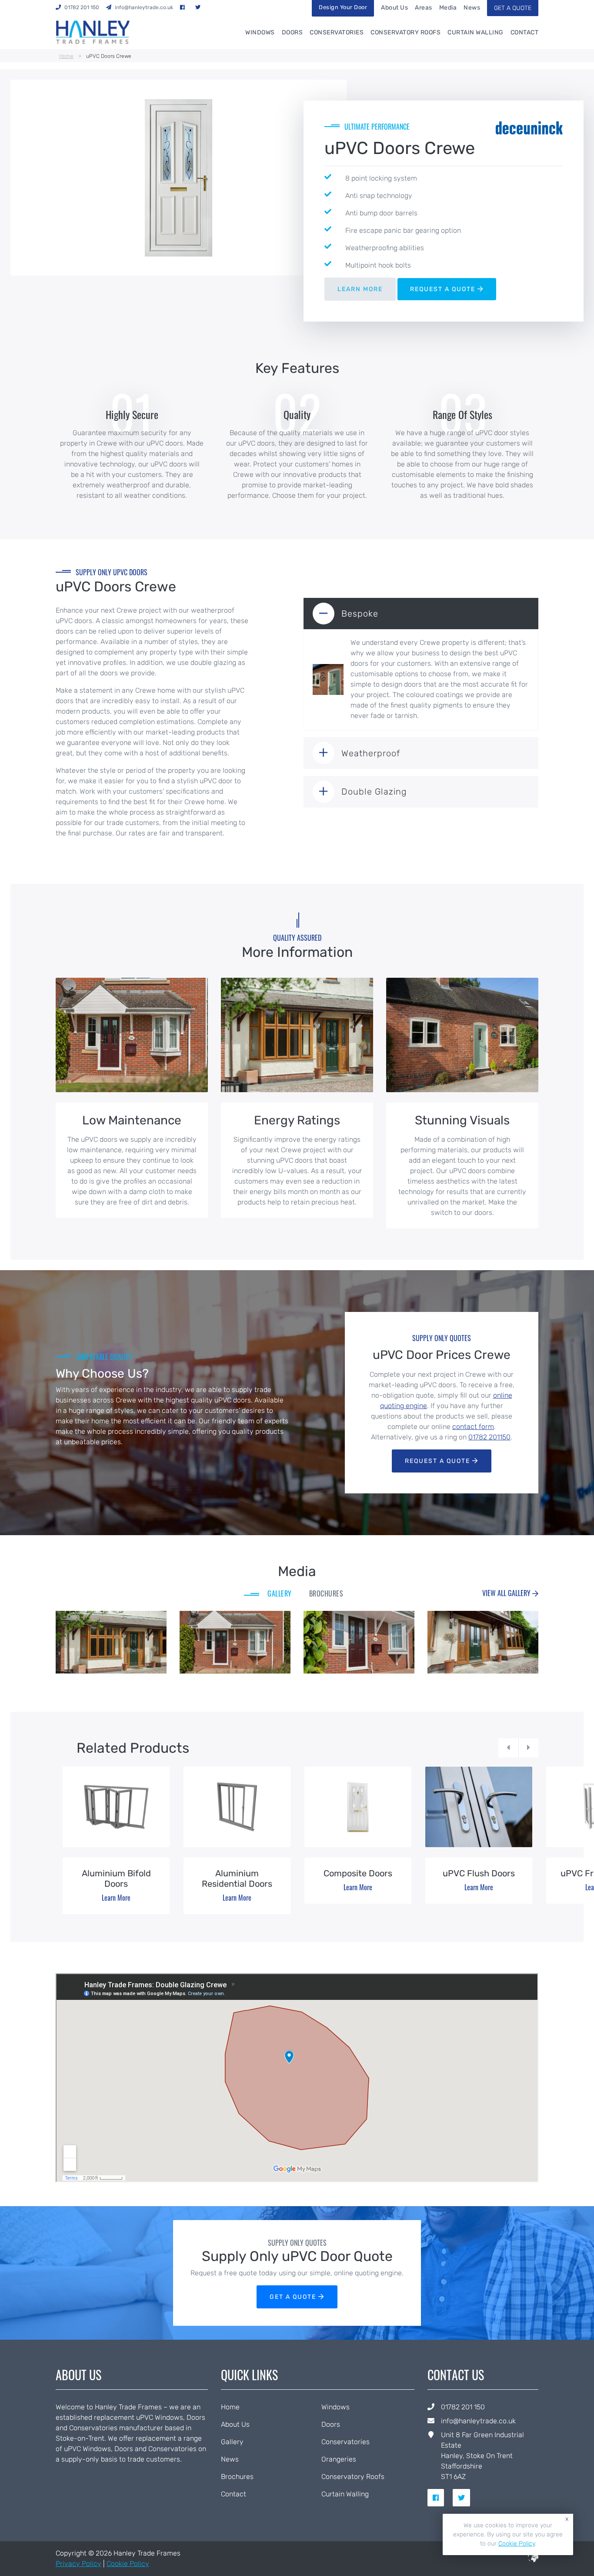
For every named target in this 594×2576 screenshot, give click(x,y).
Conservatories (337, 32)
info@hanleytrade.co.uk (478, 2421)
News (472, 8)
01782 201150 (489, 1437)
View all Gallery (507, 1593)
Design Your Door (343, 7)
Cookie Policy (128, 2564)
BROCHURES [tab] (326, 1593)
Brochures (237, 2477)
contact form (473, 1427)
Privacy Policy (78, 2564)
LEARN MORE (360, 289)
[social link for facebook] (439, 2498)
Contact (525, 32)
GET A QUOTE (513, 8)
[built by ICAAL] (533, 2560)
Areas (424, 8)
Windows (260, 32)
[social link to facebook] (184, 7)
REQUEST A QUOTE (444, 289)
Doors (292, 32)
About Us (394, 8)
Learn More (116, 1898)
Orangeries (339, 2459)
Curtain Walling (476, 32)
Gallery (232, 2442)
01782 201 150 (463, 2407)
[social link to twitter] (200, 7)
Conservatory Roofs (405, 32)
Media (448, 8)
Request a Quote (439, 1461)
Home (66, 56)
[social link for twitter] (465, 2498)
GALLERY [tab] (280, 1593)
